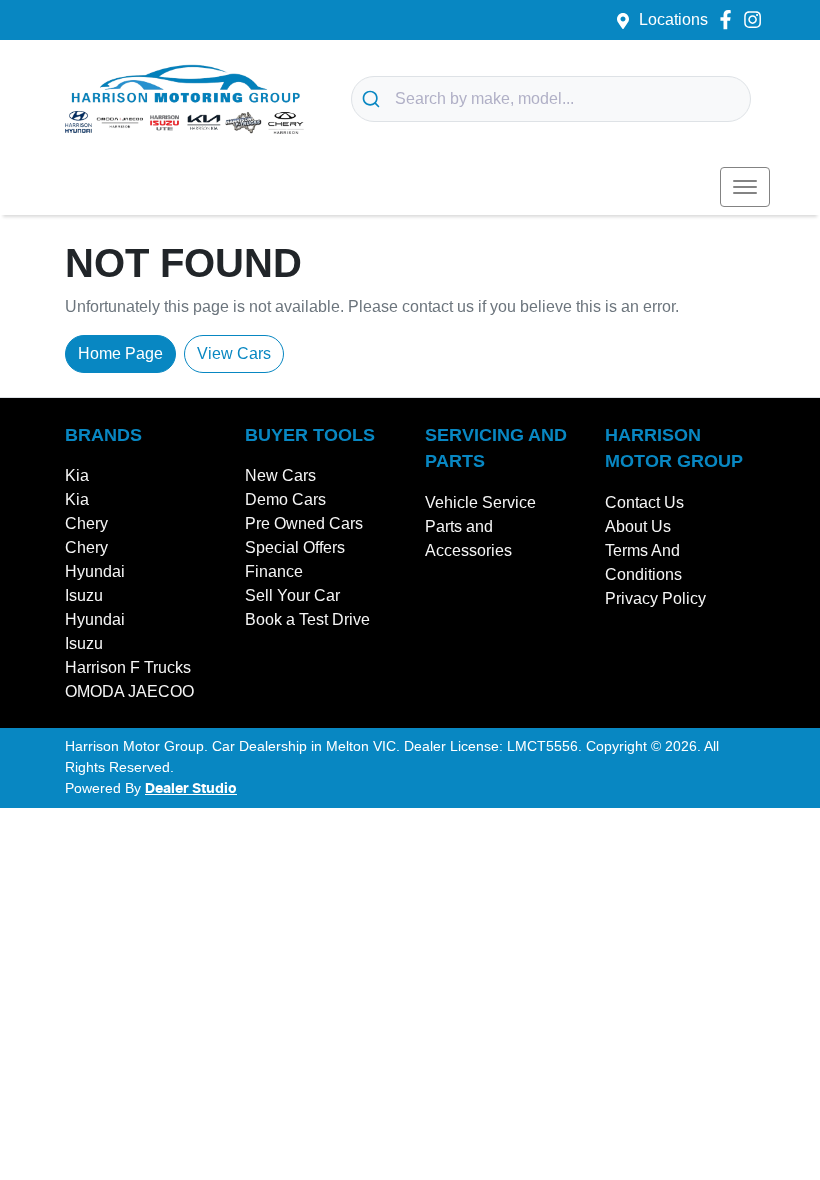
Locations (673, 19)
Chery (86, 523)
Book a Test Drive (307, 619)
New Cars (280, 475)
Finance (274, 571)
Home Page (120, 353)
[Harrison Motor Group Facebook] (729, 19)
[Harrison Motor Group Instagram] (756, 19)
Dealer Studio (191, 789)
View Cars (234, 353)
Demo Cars (285, 499)
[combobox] (551, 99)
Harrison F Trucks (128, 667)
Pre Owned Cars (304, 523)
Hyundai (95, 571)
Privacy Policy (655, 598)
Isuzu (84, 595)
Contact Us (644, 502)
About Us (638, 526)
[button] (745, 187)
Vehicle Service (480, 502)
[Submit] (373, 99)
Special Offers (295, 547)
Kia (77, 475)
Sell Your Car (292, 595)
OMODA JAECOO (129, 691)
